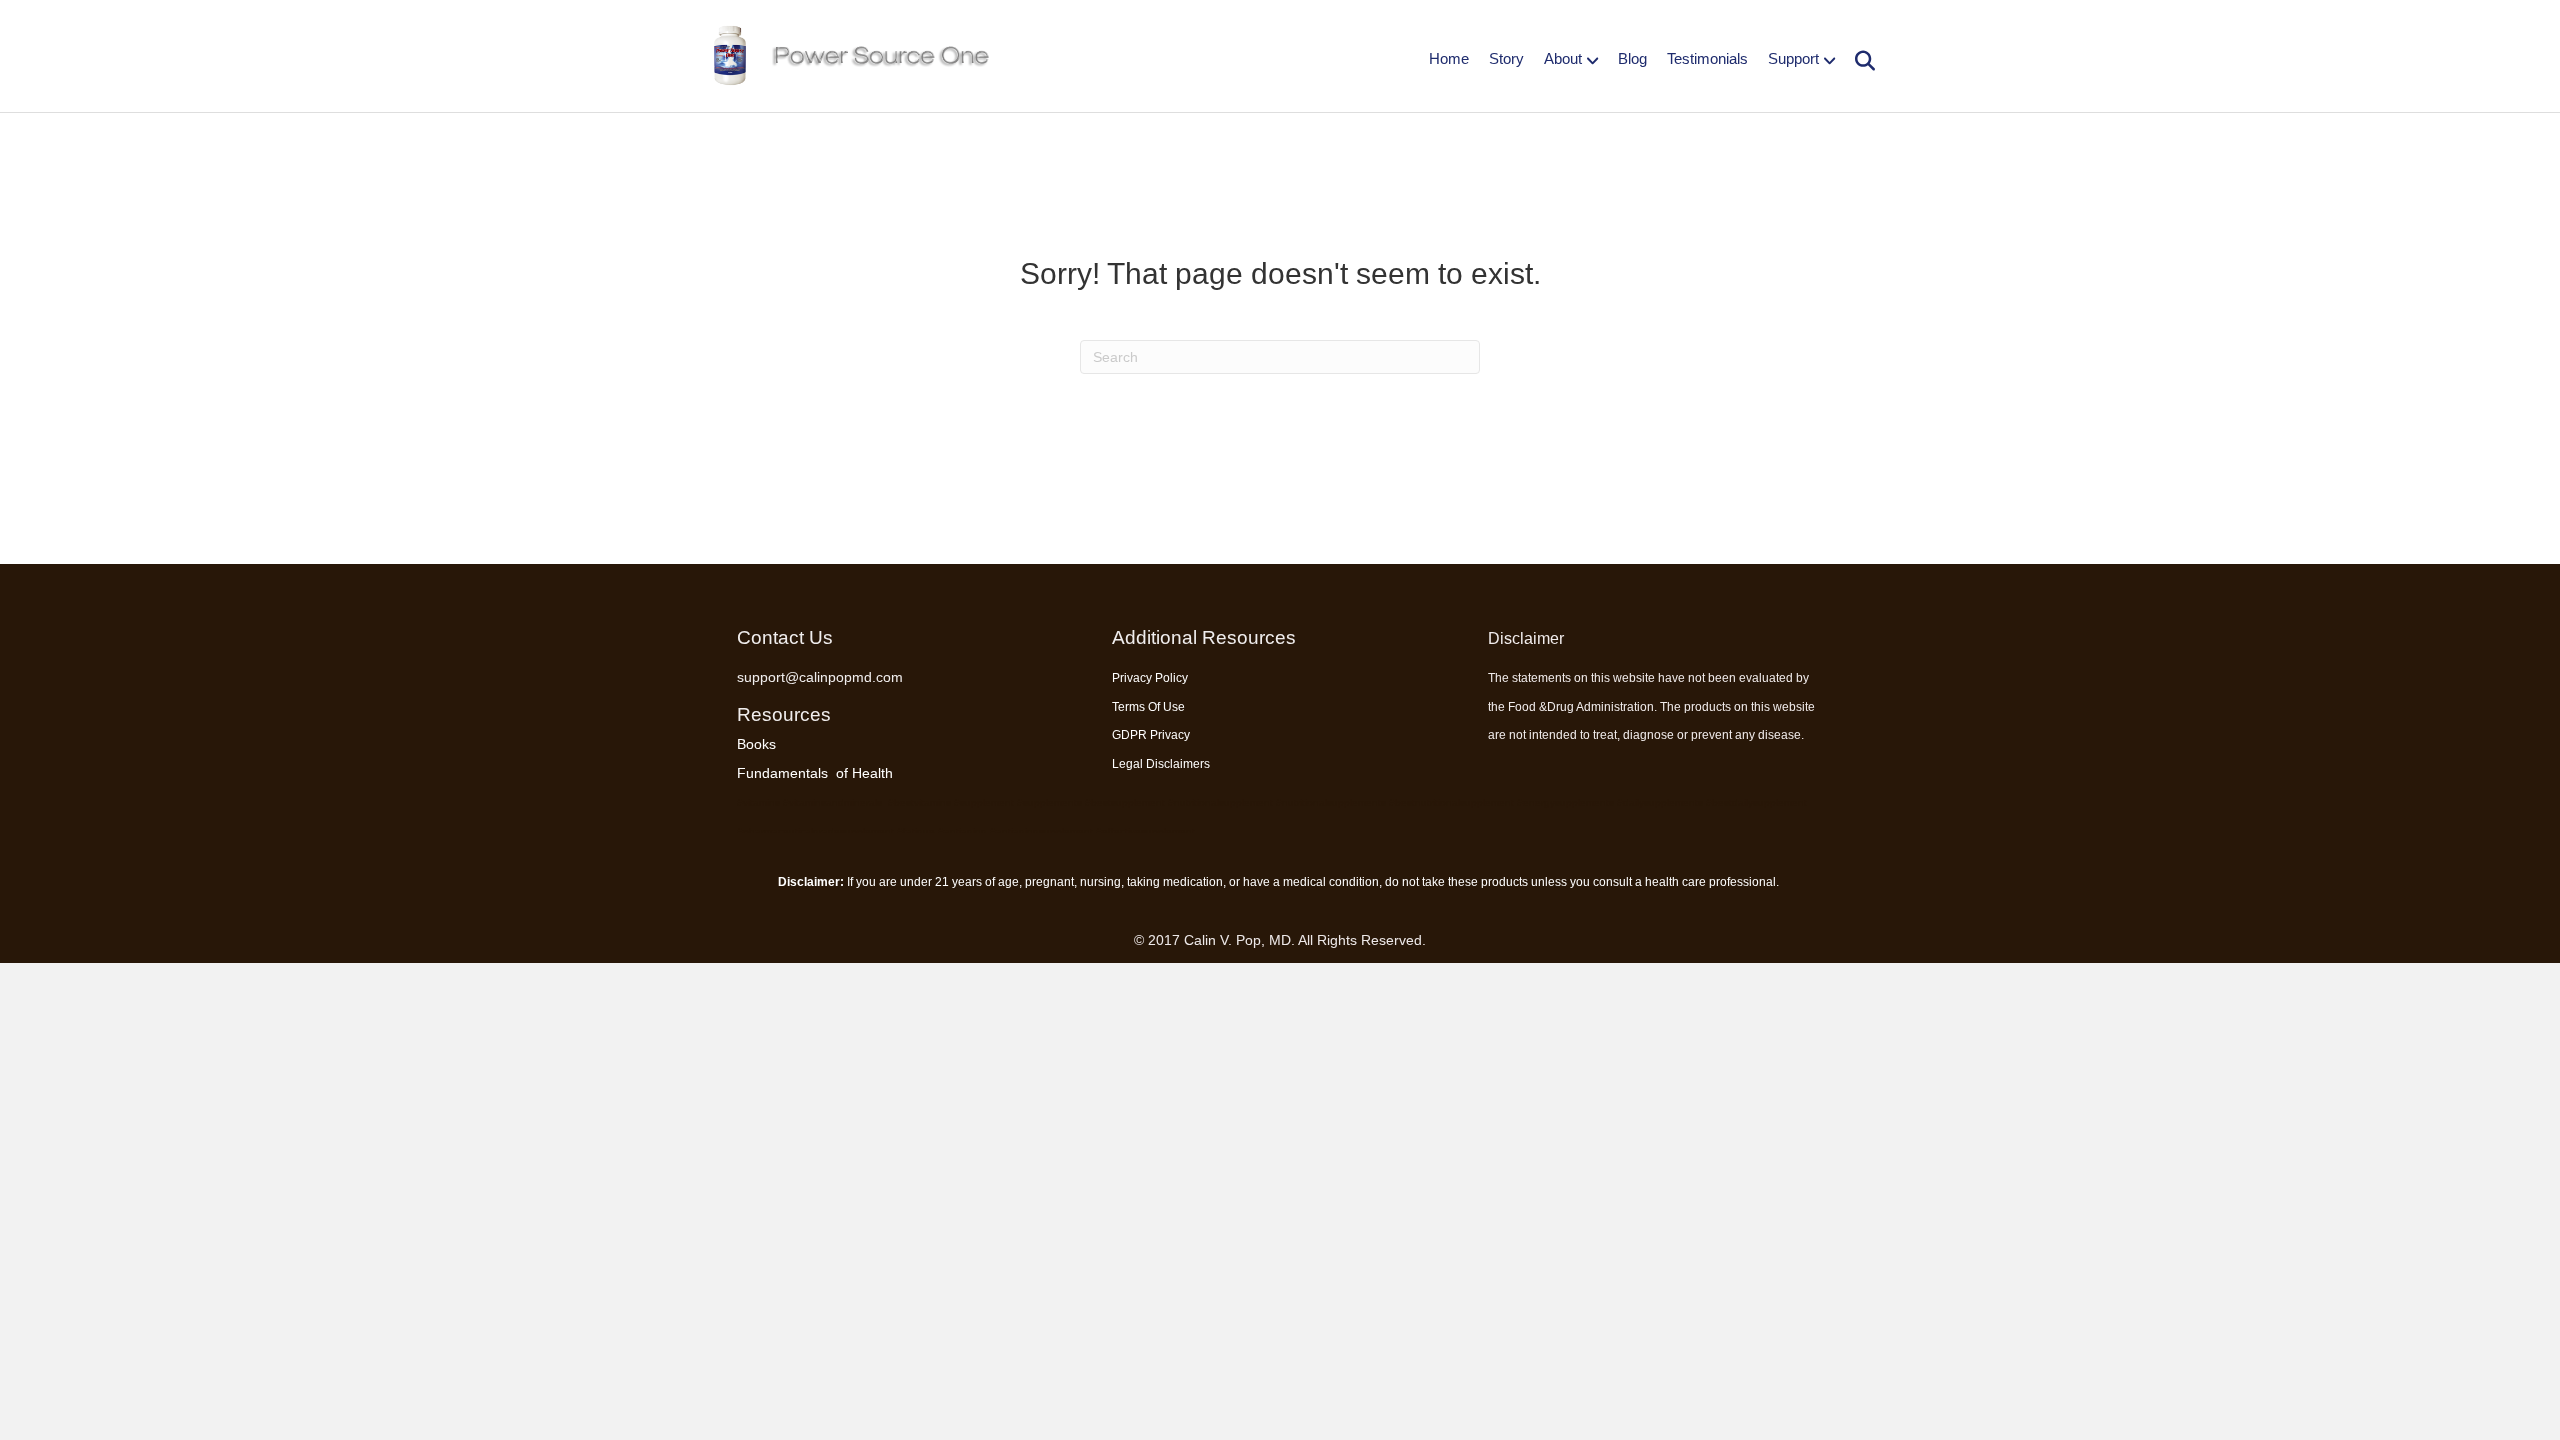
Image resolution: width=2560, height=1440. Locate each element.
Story (1506, 58)
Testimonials (1707, 58)
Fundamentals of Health (815, 773)
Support (1793, 58)
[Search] (1857, 61)
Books (756, 744)
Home (1449, 58)
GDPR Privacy (1151, 735)
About (1563, 58)
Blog (1632, 58)
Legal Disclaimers (1161, 764)
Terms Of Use (1148, 707)
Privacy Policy (1150, 678)
